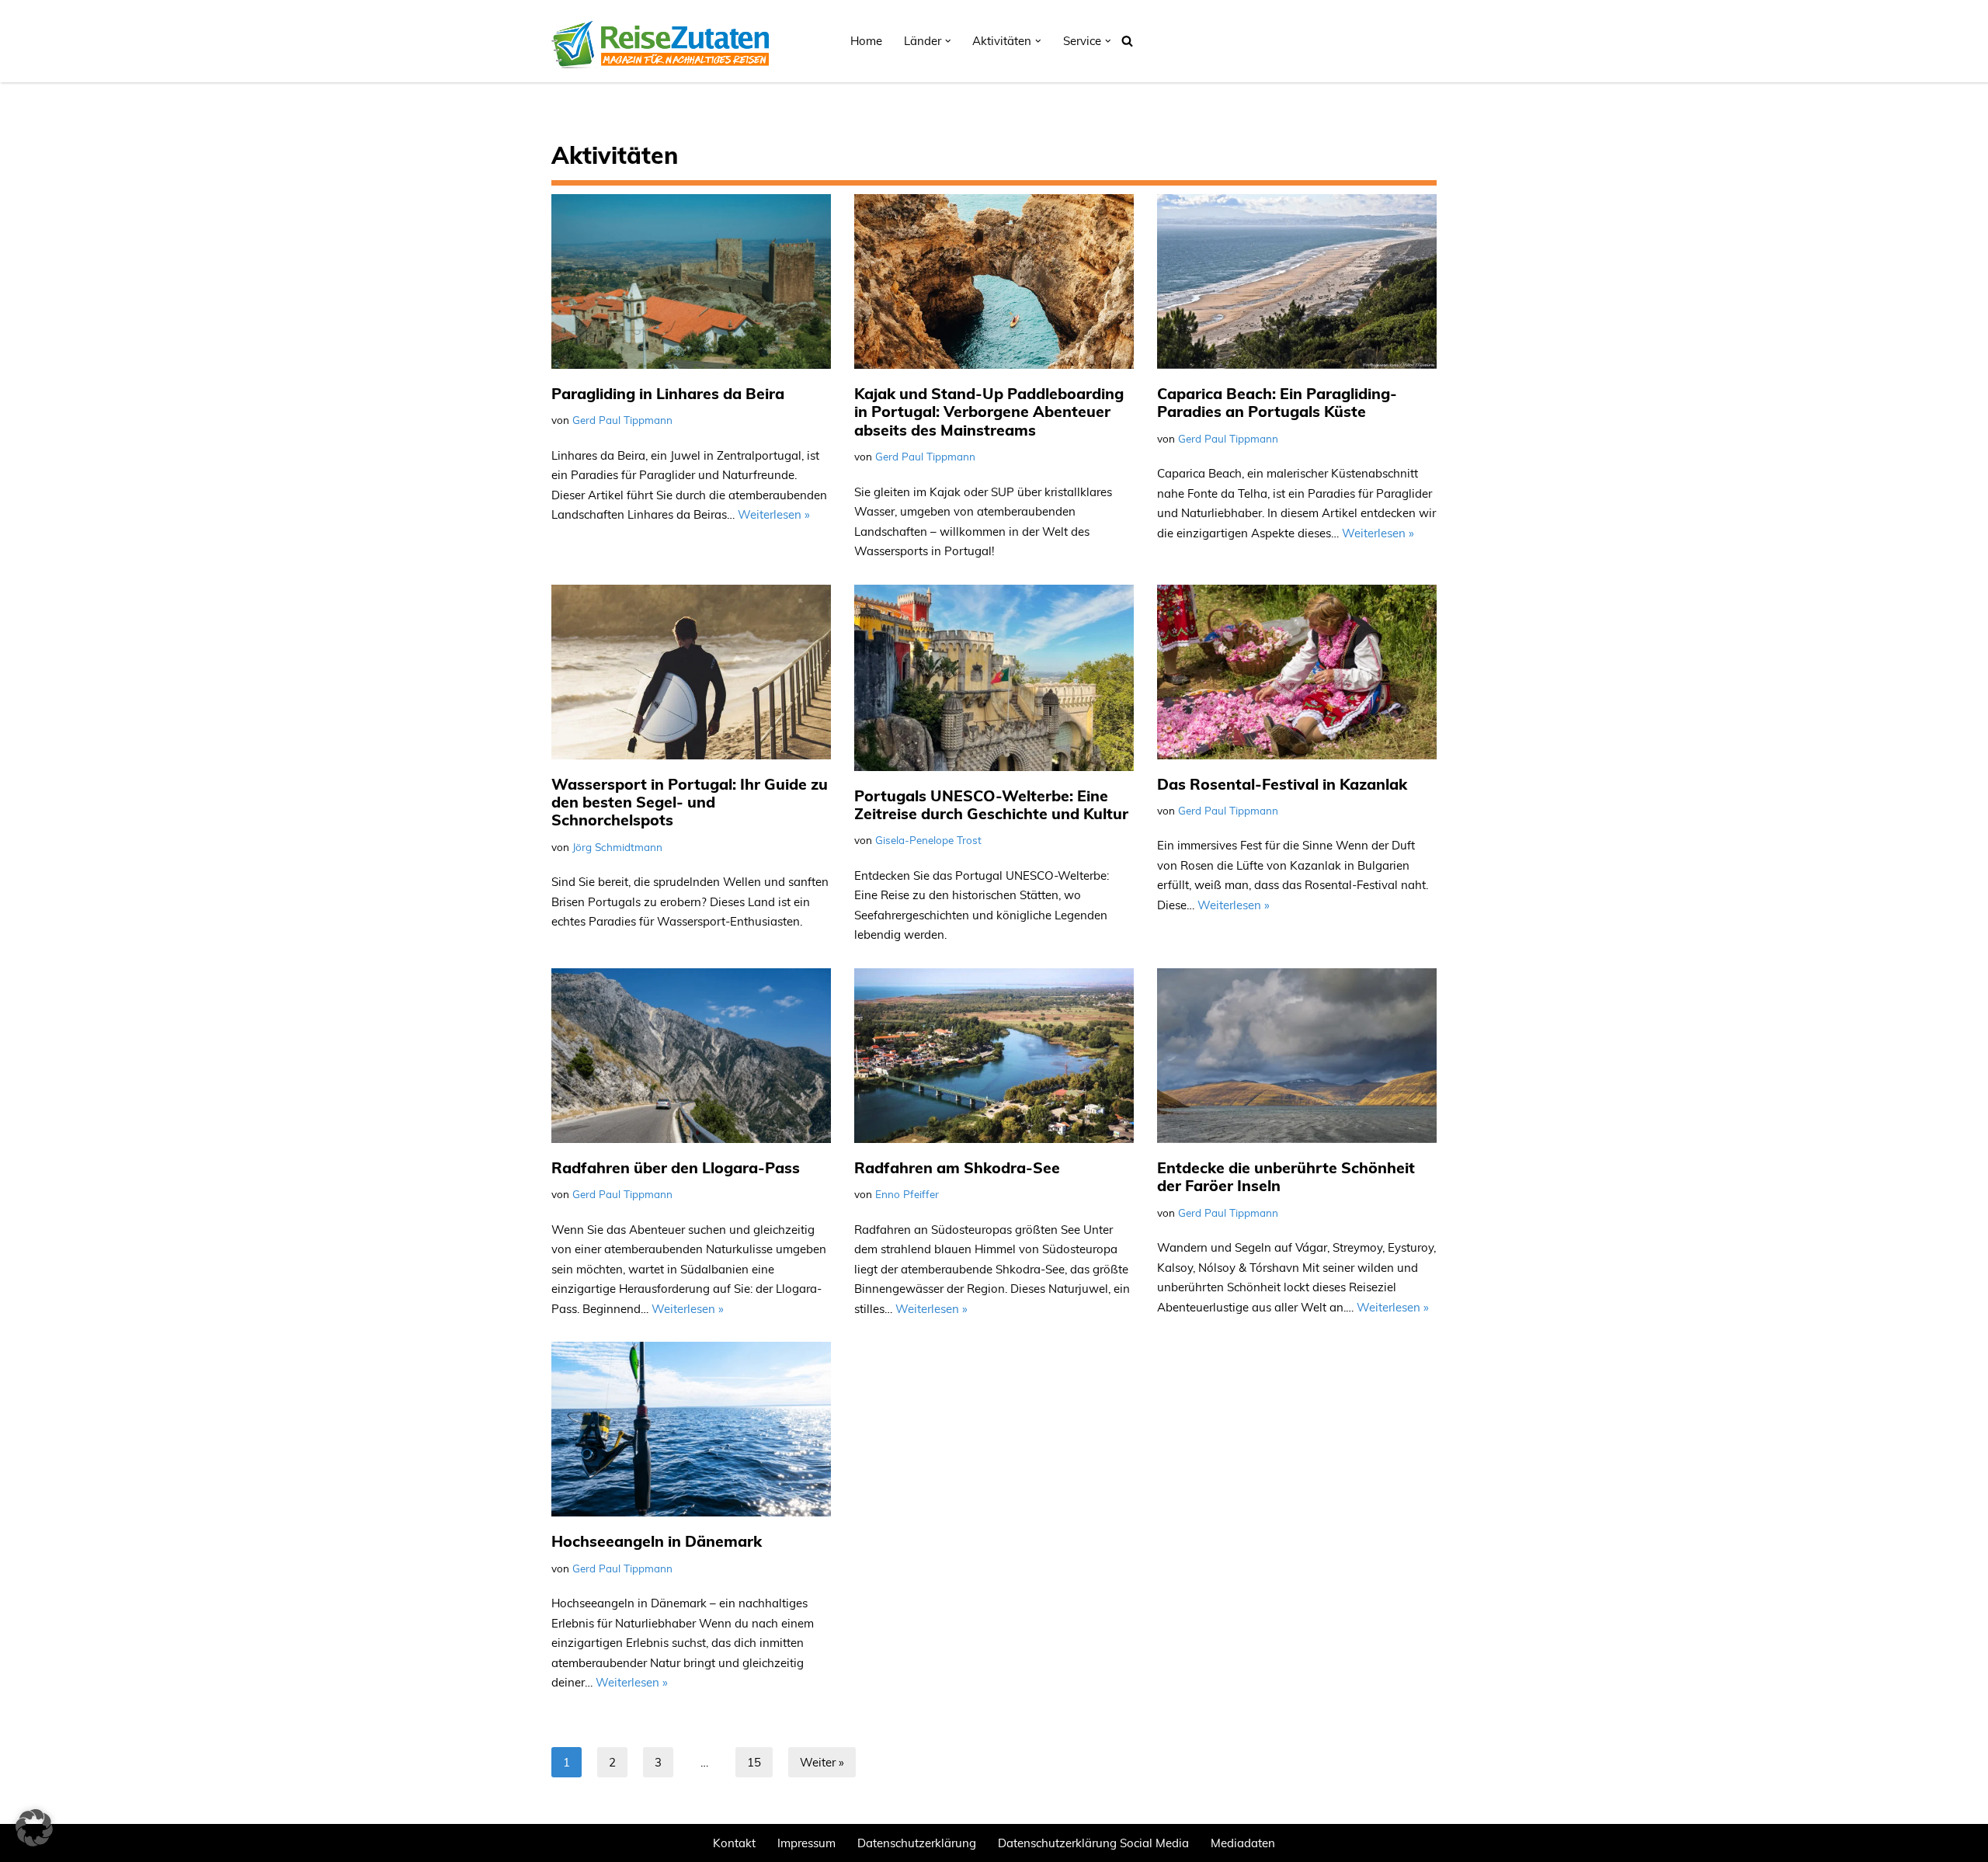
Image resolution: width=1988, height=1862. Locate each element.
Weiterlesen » (774, 514)
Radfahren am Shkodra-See (957, 1167)
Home (866, 41)
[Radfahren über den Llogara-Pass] (691, 1056)
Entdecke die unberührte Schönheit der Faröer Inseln (1286, 1176)
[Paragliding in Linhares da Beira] (691, 281)
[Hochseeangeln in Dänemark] (691, 1429)
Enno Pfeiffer (907, 1194)
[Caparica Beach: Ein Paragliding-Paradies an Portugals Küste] (1297, 281)
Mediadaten (1243, 1843)
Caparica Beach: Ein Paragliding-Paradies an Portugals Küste (1277, 402)
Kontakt (734, 1843)
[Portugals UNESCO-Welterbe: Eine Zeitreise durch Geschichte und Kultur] (994, 678)
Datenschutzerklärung (917, 1843)
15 (754, 1762)
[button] (948, 41)
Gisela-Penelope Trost (928, 840)
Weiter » (822, 1762)
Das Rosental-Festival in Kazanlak (1282, 784)
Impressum (806, 1843)
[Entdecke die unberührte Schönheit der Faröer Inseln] (1297, 1056)
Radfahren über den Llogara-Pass (676, 1167)
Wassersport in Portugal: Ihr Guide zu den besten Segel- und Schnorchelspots (690, 802)
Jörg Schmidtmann (617, 847)
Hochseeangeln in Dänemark (657, 1541)
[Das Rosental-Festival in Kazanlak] (1297, 672)
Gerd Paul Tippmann (622, 420)
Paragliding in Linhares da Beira (668, 393)
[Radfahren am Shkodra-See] (994, 1056)
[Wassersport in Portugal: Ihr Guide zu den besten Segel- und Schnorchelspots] (691, 672)
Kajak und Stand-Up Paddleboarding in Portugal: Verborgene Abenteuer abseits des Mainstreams (989, 412)
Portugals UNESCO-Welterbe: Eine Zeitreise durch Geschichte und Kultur (991, 804)
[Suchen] (1127, 41)
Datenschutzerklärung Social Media (1093, 1843)
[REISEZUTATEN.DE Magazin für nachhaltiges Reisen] (660, 41)
